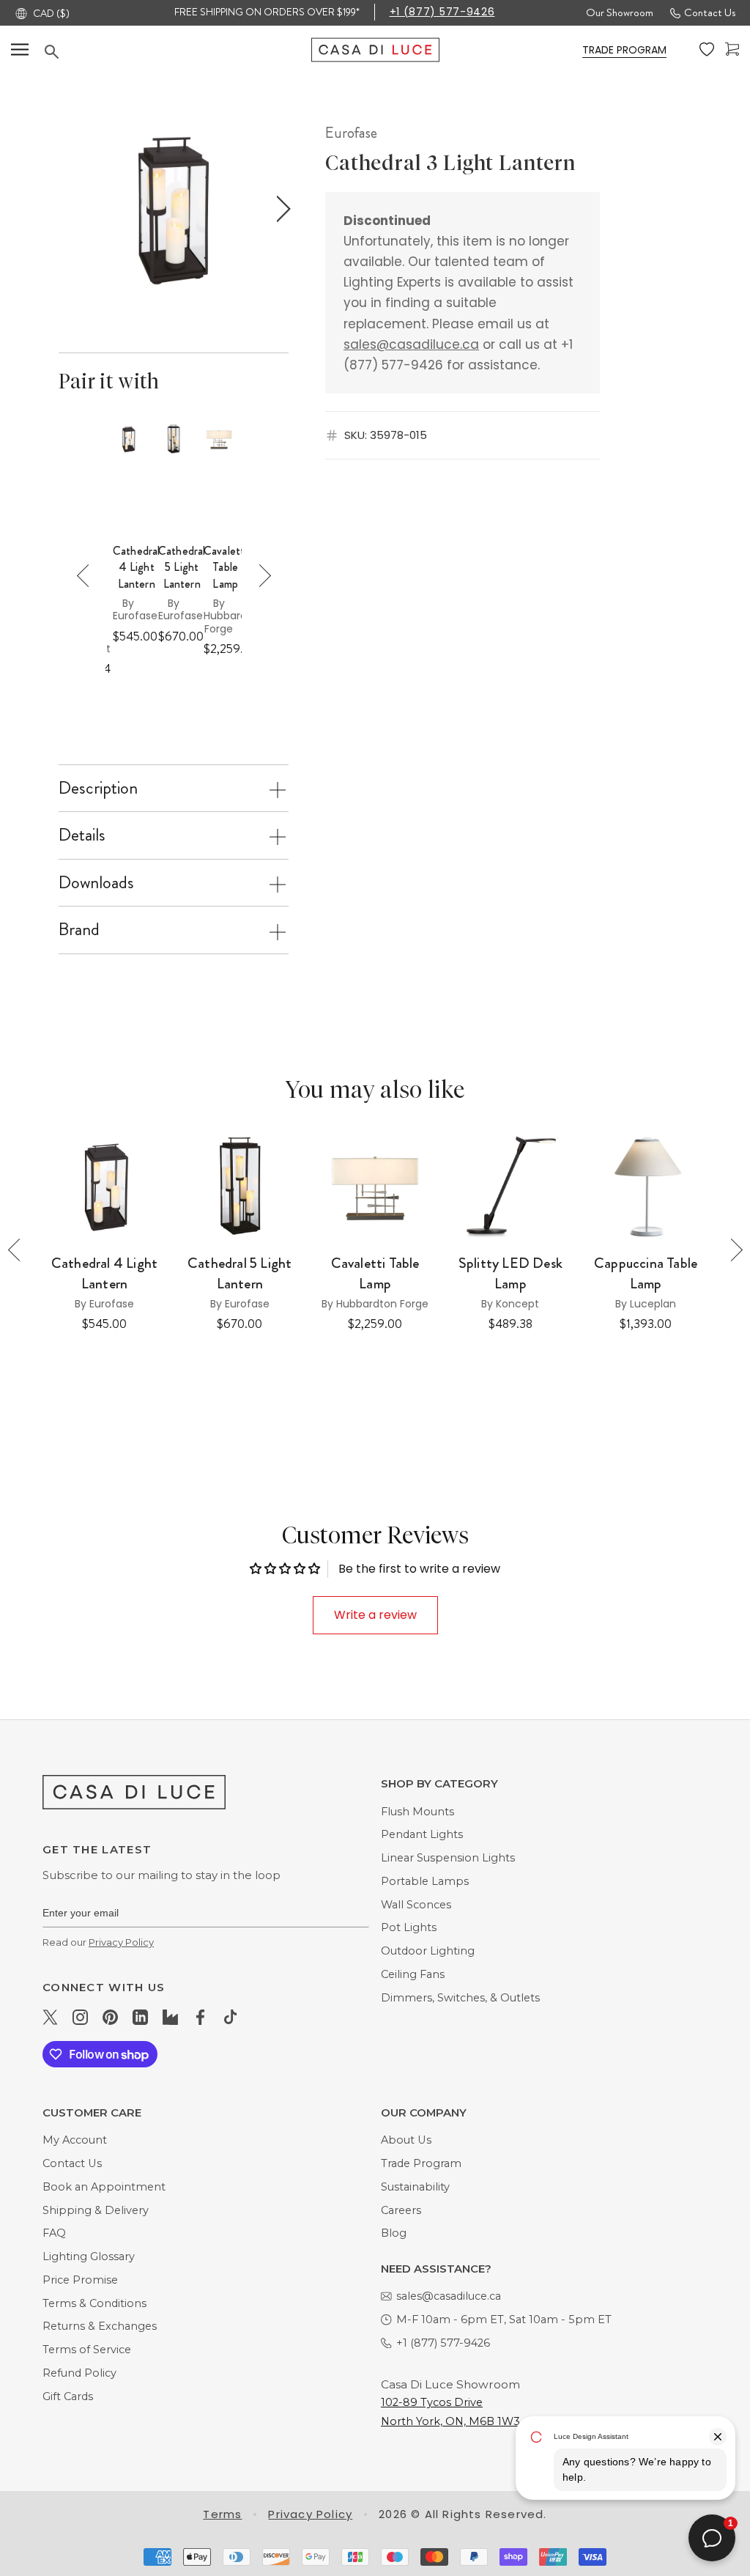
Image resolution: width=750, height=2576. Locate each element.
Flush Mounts (417, 1812)
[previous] (66, 209)
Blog (394, 2233)
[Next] (260, 576)
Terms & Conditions (94, 2303)
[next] (280, 209)
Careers (401, 2210)
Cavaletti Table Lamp (225, 568)
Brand (79, 929)
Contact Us (710, 12)
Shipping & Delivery (96, 2210)
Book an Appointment (104, 2187)
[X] (50, 2017)
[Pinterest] (110, 2017)
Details (82, 835)
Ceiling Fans (413, 1974)
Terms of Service (87, 2350)
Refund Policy (79, 2373)
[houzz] (170, 2017)
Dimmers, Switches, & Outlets (460, 1998)
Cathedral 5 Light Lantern (182, 568)
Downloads (96, 882)
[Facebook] (200, 2017)
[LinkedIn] (140, 2017)
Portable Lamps (425, 1881)
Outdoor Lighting (428, 1951)
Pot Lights (409, 1927)
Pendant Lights (422, 1834)
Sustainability (415, 2187)
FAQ (54, 2233)
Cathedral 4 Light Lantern (136, 568)
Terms (222, 2514)
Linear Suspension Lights (448, 1858)
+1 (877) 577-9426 (442, 12)
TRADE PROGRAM (624, 50)
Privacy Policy (121, 1942)
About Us (406, 2140)
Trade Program (421, 2163)
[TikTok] (230, 2017)
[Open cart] (732, 49)
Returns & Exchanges (100, 2326)
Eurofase (351, 133)
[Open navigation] (20, 49)
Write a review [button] (375, 1615)
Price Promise (80, 2280)
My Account (75, 2140)
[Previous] (88, 576)
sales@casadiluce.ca (411, 344)
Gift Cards (68, 2396)
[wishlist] (707, 50)
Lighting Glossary (89, 2256)
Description (98, 788)
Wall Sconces (416, 1905)
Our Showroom (620, 12)
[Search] (178, 52)
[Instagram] (80, 2017)
